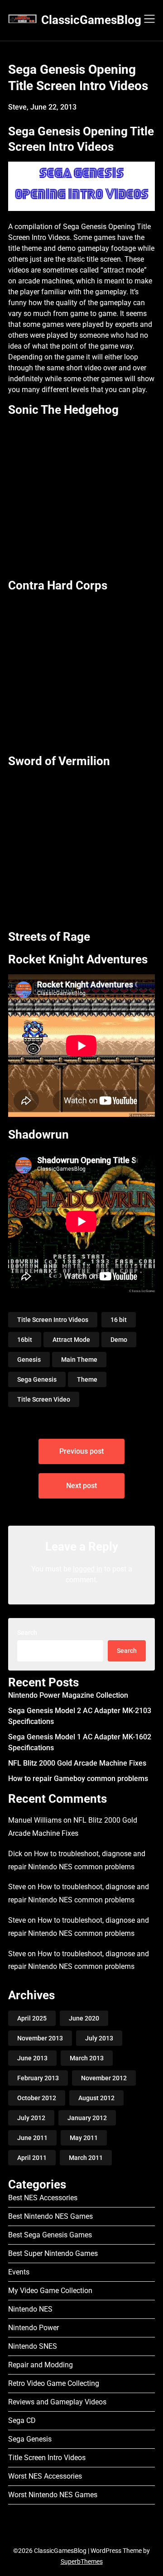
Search (27, 1633)
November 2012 (104, 2078)
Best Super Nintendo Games (53, 2253)
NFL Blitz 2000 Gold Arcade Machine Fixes (77, 1763)
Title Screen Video (44, 1399)
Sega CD (22, 2420)
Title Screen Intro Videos (53, 1320)
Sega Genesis (37, 1379)
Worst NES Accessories (45, 2476)
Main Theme (79, 1360)
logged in (88, 1569)
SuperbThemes (82, 2562)
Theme (87, 1379)
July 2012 (31, 2118)
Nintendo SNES (33, 2346)
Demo (119, 1340)
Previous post (81, 1451)
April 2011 (32, 2158)
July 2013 (99, 2038)
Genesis (29, 1360)
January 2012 (87, 2118)
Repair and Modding (41, 2365)
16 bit (119, 1320)
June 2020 (84, 2018)
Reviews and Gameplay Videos (57, 2402)
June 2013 (32, 2058)
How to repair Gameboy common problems (78, 1779)
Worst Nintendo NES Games (53, 2495)
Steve (17, 1887)
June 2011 (32, 2138)
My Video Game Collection (50, 2291)
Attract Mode (71, 1340)
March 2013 (87, 2058)
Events (19, 2272)
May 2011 (84, 2138)
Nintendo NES (30, 2309)
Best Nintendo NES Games (50, 2216)
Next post (81, 1486)
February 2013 (38, 2078)
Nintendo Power (34, 2328)
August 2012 (96, 2098)
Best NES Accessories (43, 2198)
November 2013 (40, 2038)
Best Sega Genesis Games (50, 2235)
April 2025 (32, 2018)
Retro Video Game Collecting (54, 2383)
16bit (25, 1340)
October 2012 (37, 2098)
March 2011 (86, 2158)
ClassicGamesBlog (91, 20)
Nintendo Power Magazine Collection (68, 1695)
